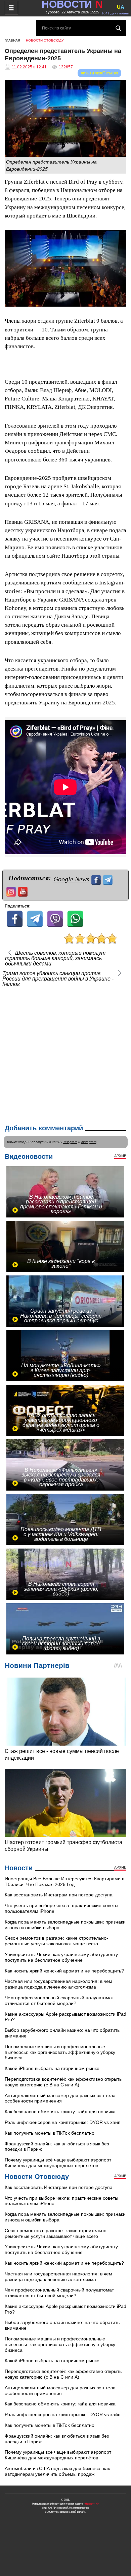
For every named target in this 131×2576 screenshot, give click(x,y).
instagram (89, 1142)
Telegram (70, 1142)
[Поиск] (118, 28)
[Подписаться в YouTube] (24, 891)
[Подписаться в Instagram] (12, 891)
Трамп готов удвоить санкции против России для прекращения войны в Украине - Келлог (58, 979)
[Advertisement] (65, 1054)
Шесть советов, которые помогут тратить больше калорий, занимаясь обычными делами (55, 958)
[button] (120, 236)
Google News (71, 879)
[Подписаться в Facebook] (97, 879)
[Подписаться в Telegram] (109, 879)
